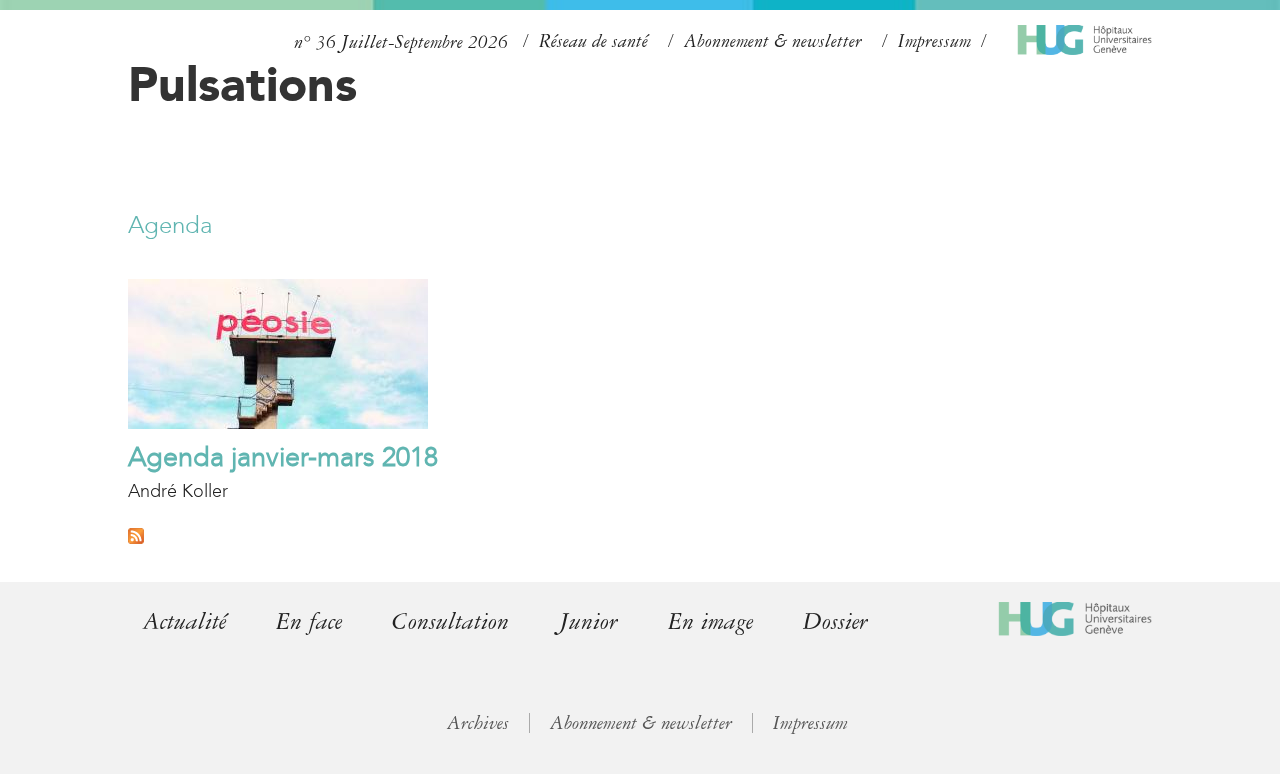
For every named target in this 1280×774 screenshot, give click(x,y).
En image (710, 621)
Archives (478, 723)
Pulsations (242, 84)
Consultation (450, 621)
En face (309, 621)
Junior (588, 621)
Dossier (835, 621)
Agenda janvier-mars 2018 (283, 457)
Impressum (934, 41)
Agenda (170, 225)
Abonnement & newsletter (773, 41)
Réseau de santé (593, 41)
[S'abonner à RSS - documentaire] (136, 538)
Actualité (184, 621)
